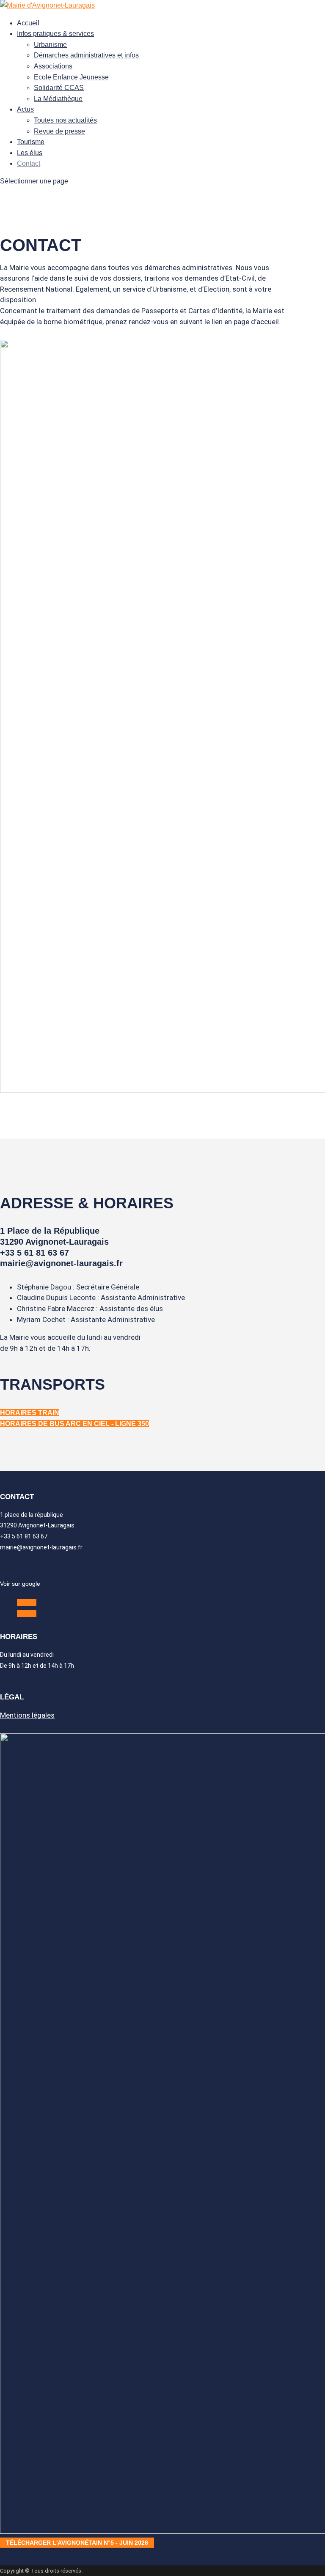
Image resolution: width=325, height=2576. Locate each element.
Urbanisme (50, 45)
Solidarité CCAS (59, 88)
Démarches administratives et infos (86, 55)
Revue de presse (59, 131)
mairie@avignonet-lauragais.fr (41, 1547)
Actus (25, 109)
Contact (29, 163)
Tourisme (31, 142)
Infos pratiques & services (55, 34)
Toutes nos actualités (65, 120)
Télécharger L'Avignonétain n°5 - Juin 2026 (77, 2543)
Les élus (30, 153)
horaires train (30, 1413)
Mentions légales (27, 1715)
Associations (53, 66)
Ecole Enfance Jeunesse (71, 77)
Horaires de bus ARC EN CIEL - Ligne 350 (74, 1424)
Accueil (28, 23)
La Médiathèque (58, 99)
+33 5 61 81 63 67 (24, 1536)
